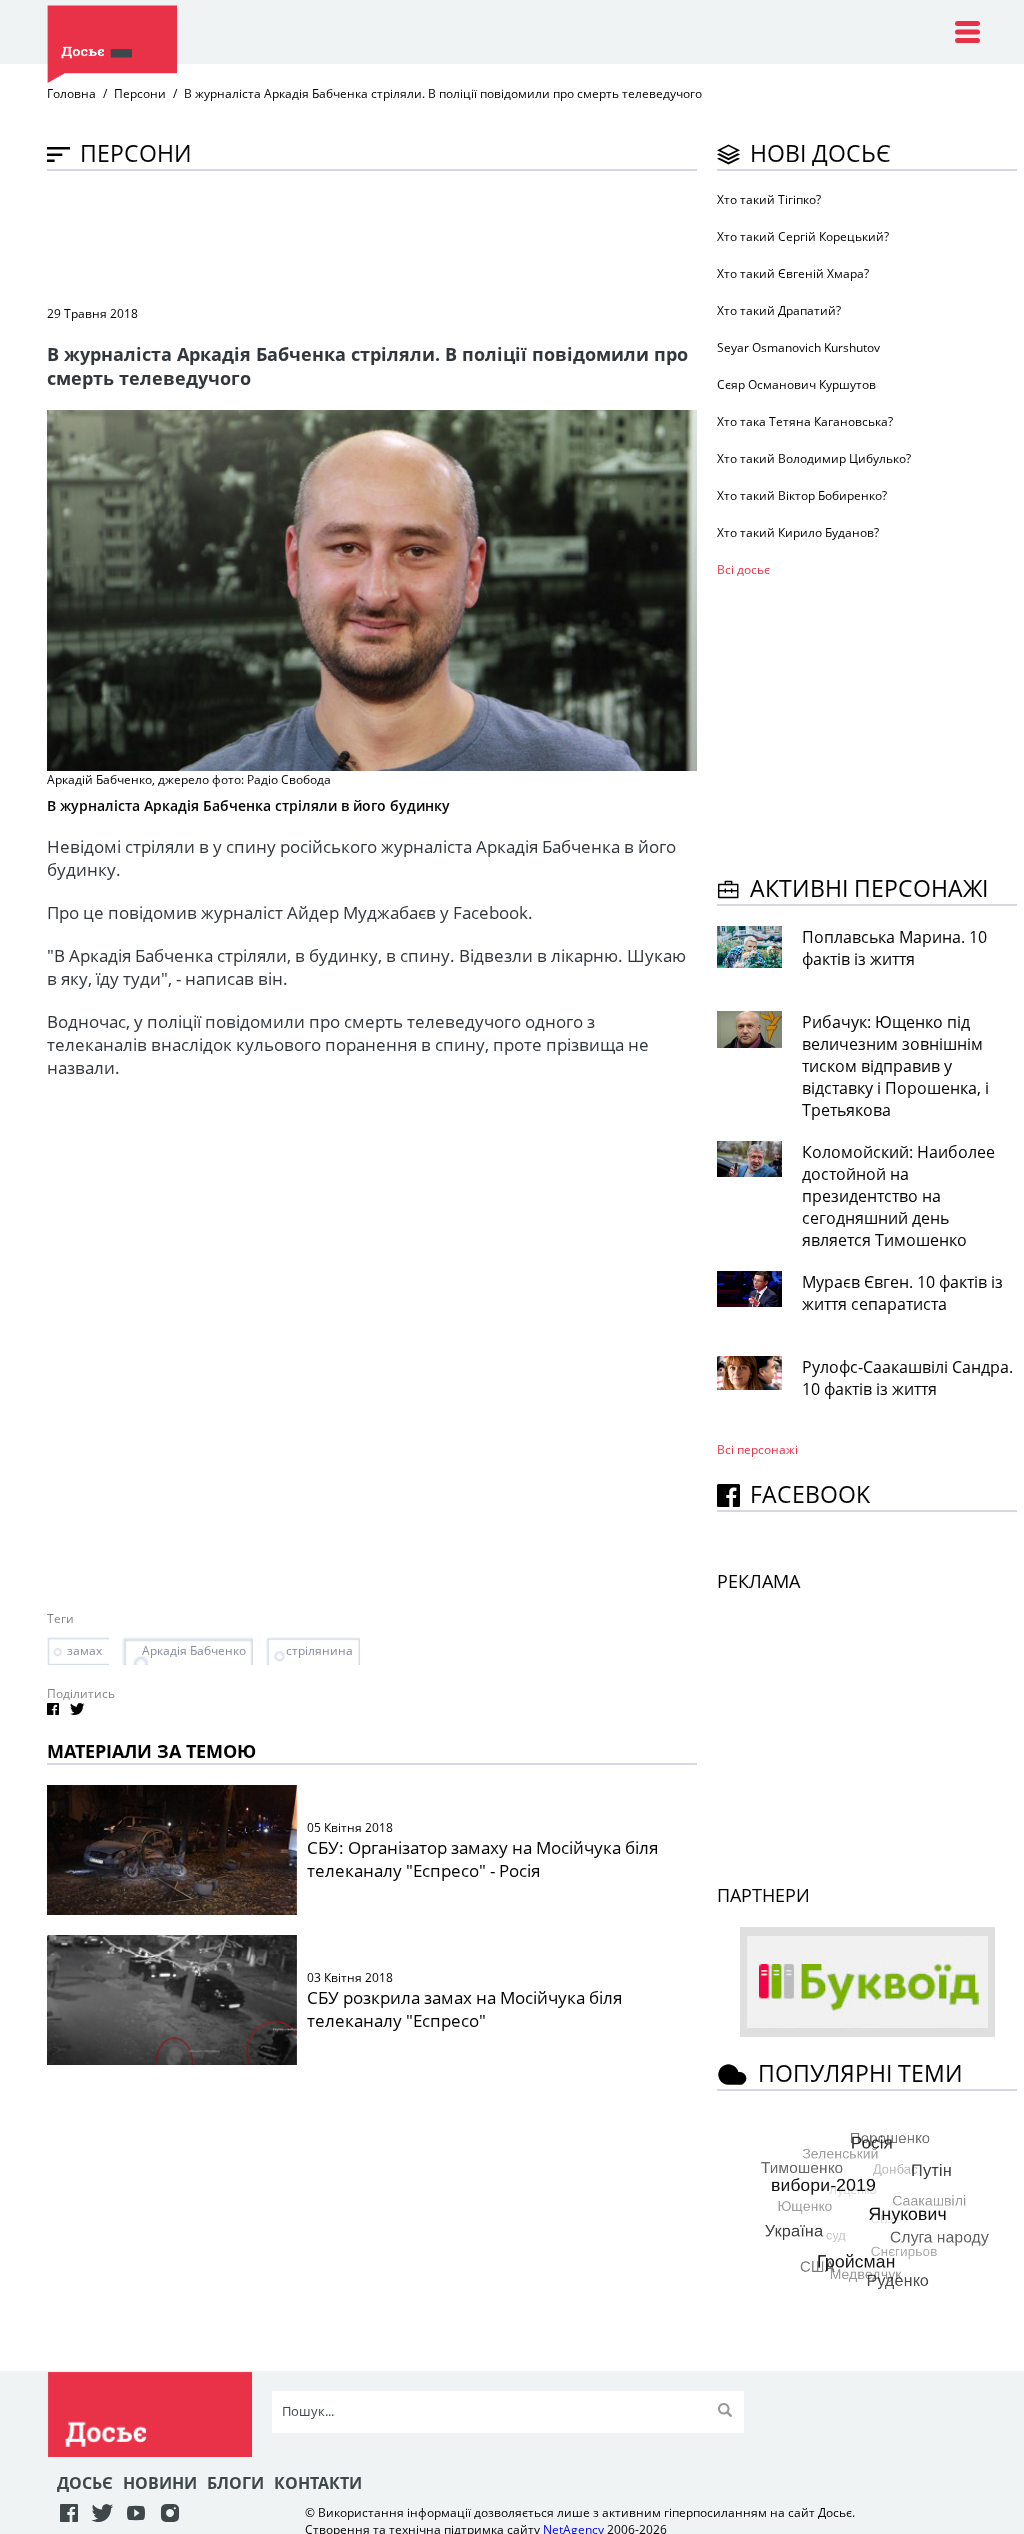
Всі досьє (743, 569)
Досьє (85, 2483)
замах (84, 1650)
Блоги (235, 2483)
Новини (160, 2483)
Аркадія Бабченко (194, 1650)
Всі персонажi (757, 1449)
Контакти (318, 2483)
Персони (140, 93)
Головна (71, 93)
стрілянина (319, 1650)
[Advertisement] (411, 236)
